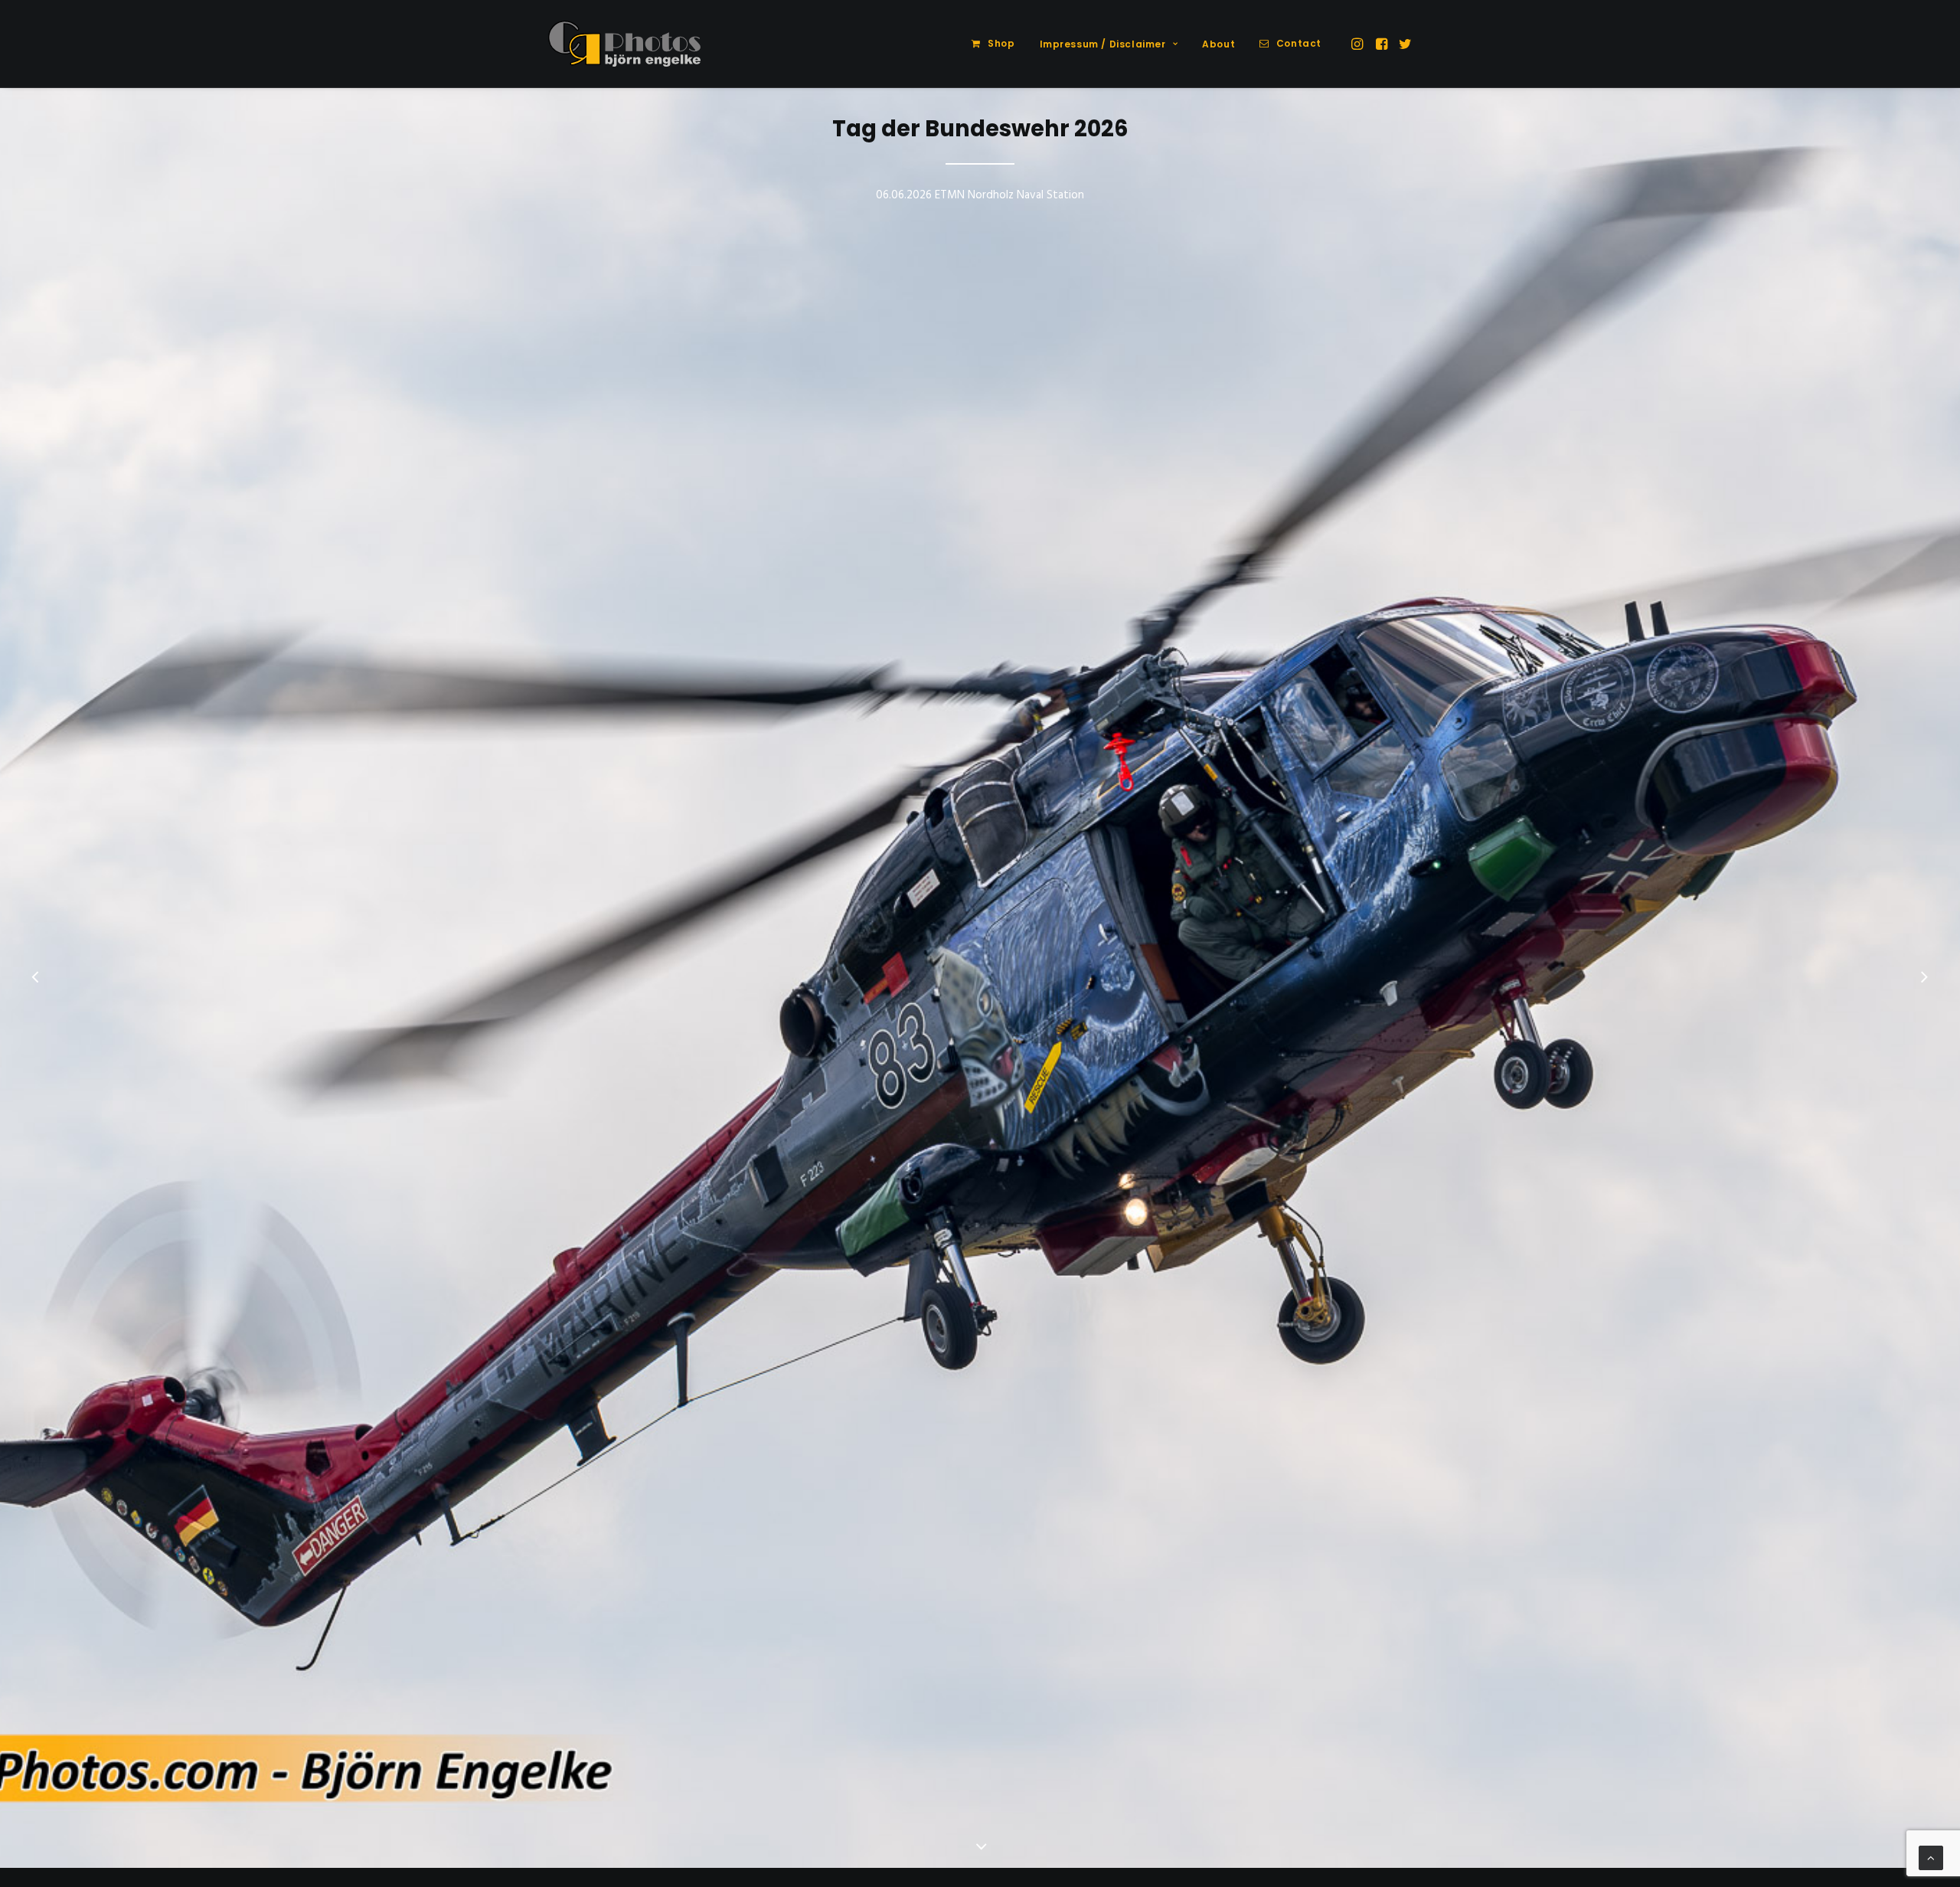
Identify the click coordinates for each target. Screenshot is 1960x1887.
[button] (1359, 44)
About (1218, 44)
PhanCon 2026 (980, 113)
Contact (1299, 43)
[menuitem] (993, 44)
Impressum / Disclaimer (1103, 44)
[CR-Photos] (624, 44)
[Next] (1924, 979)
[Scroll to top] (1931, 1858)
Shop (1001, 43)
